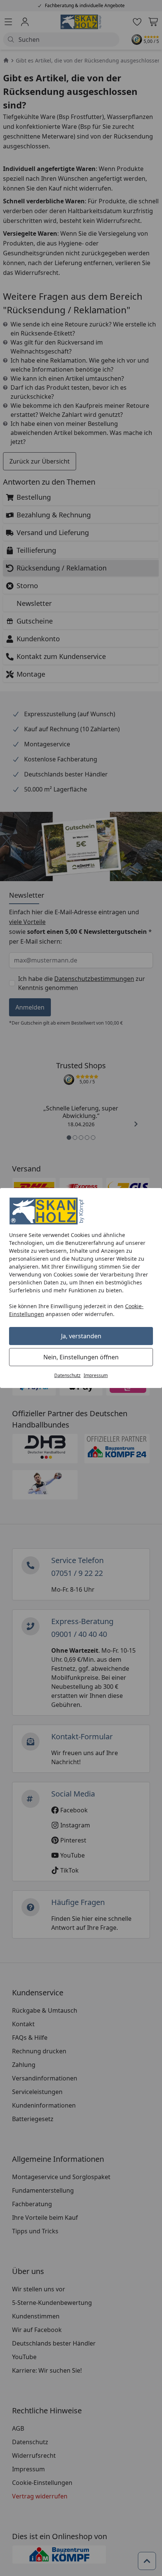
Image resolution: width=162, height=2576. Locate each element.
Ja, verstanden (81, 1336)
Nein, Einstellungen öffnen (81, 1357)
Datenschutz (67, 1375)
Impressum (96, 1375)
